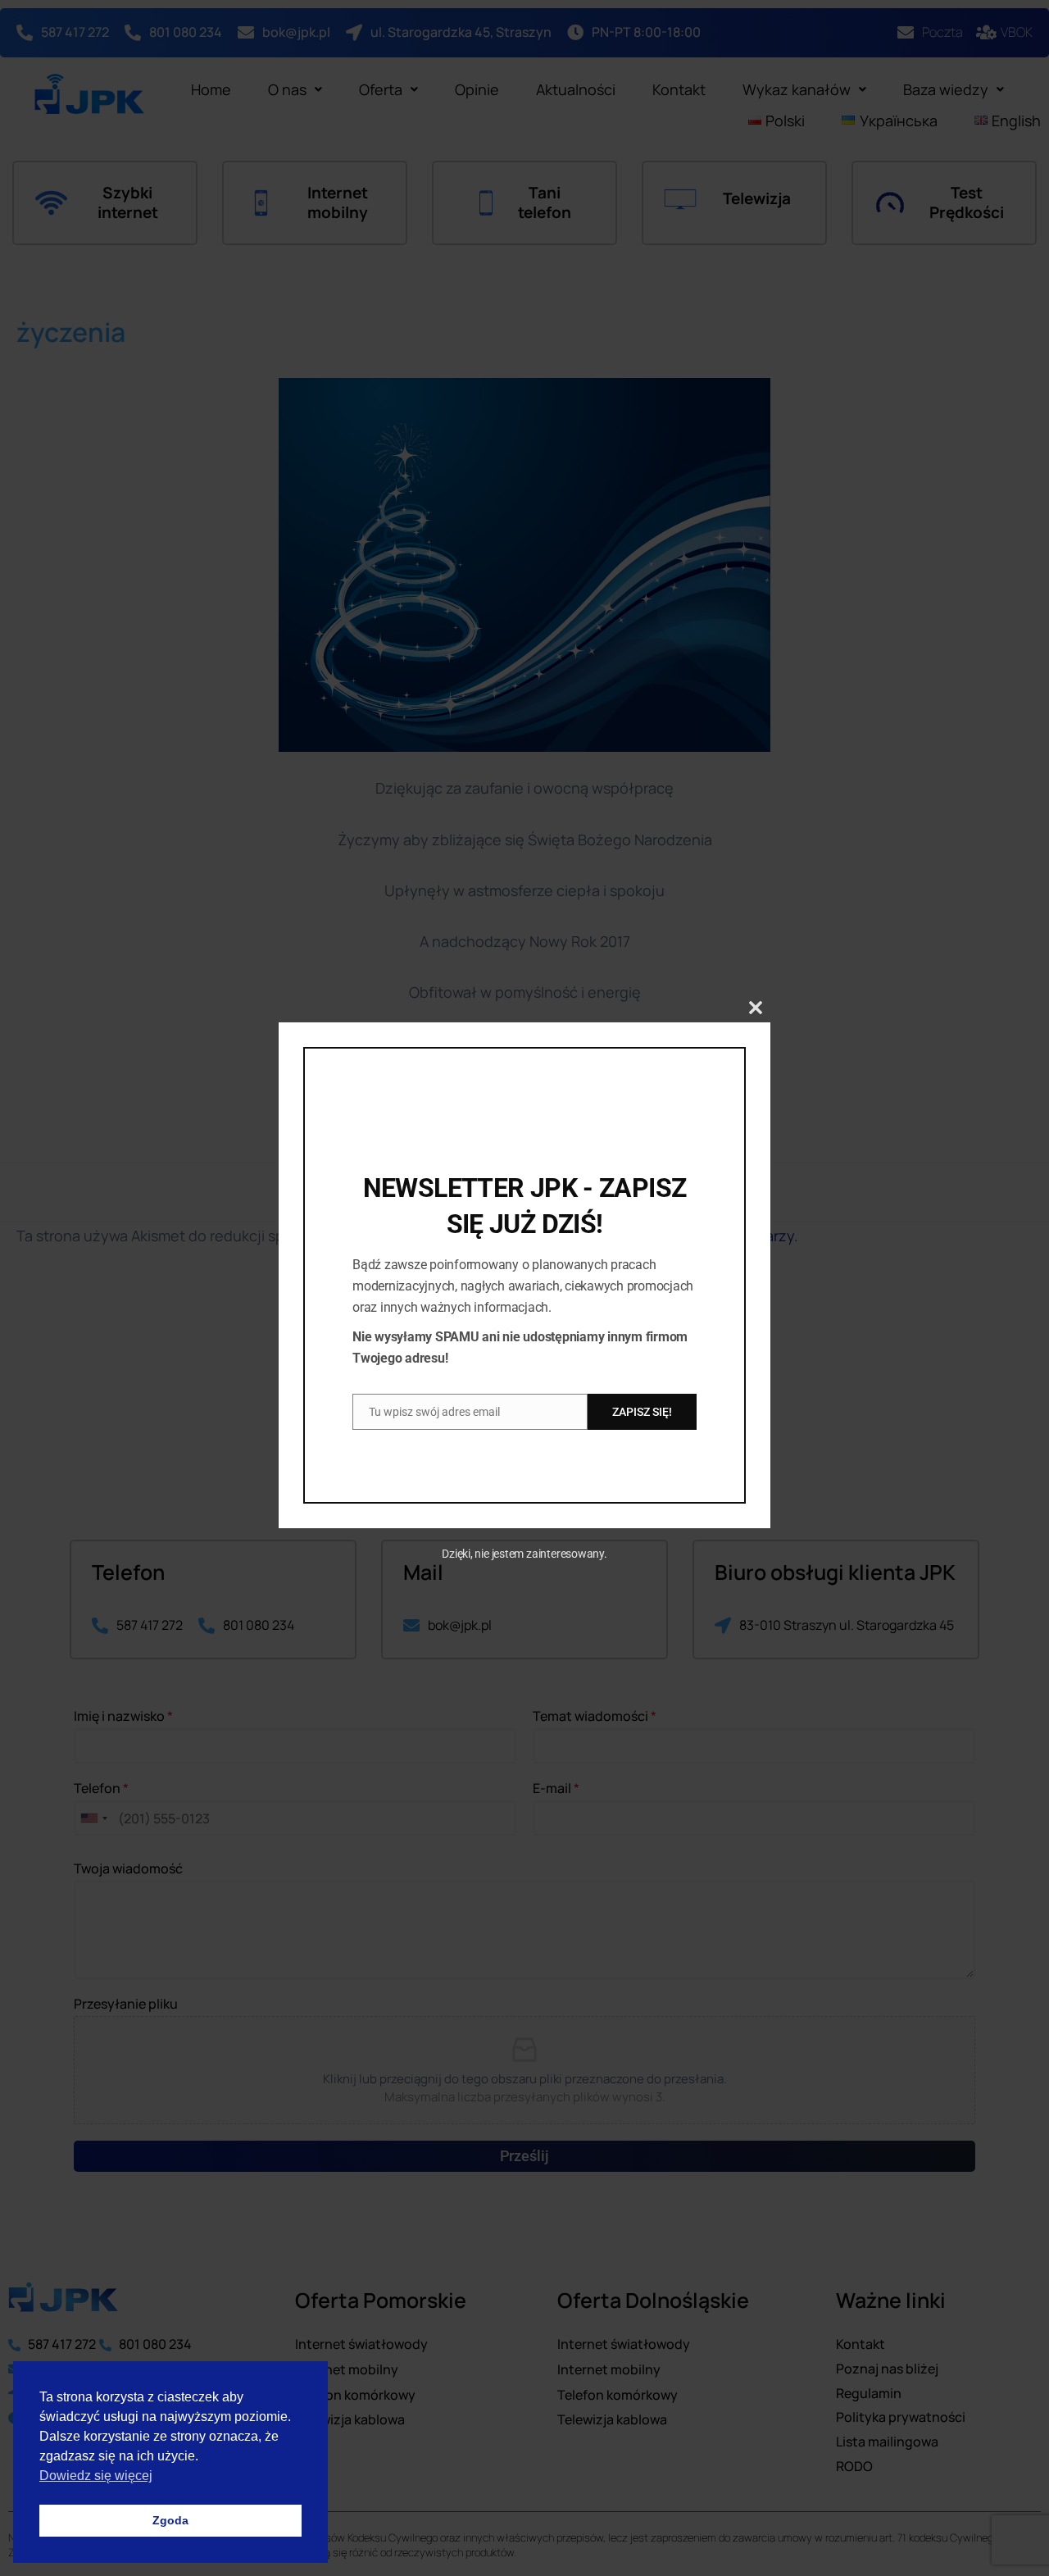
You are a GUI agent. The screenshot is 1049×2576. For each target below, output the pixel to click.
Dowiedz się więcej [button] (96, 2476)
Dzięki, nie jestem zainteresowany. (524, 1554)
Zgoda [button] (170, 2520)
